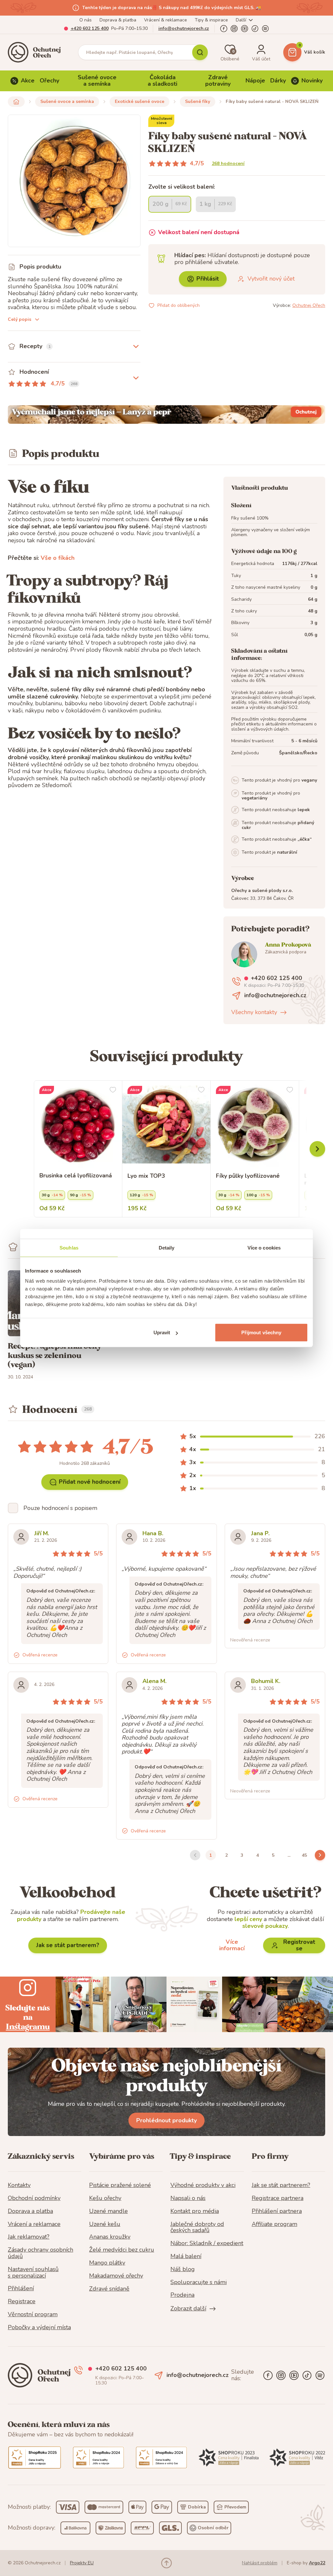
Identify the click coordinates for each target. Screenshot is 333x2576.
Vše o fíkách (58, 558)
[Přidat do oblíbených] (113, 1090)
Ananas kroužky (110, 2237)
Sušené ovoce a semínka (97, 81)
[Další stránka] (320, 1855)
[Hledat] (200, 52)
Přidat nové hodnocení (90, 1482)
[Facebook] (224, 29)
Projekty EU (82, 2563)
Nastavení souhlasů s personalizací (33, 2273)
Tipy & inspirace (211, 20)
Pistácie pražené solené (120, 2185)
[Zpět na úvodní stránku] (16, 102)
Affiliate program (274, 2224)
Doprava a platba (30, 2211)
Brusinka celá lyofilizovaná (76, 1176)
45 (304, 1855)
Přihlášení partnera (277, 2211)
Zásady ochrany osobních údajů (40, 2253)
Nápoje (255, 81)
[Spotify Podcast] (265, 29)
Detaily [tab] (167, 1247)
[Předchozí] (317, 1149)
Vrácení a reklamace (34, 2224)
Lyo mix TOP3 (146, 1176)
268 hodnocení (228, 163)
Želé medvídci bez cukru (122, 2250)
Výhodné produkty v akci (203, 2185)
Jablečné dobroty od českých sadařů (197, 2228)
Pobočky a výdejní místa (39, 2328)
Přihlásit (208, 279)
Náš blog (183, 2269)
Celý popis (20, 319)
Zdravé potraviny (218, 81)
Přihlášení (21, 2289)
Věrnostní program (33, 2315)
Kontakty (19, 2185)
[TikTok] (255, 29)
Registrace (22, 2302)
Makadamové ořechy (116, 2276)
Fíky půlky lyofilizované (248, 1176)
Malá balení (186, 2256)
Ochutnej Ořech (309, 305)
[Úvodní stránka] (36, 52)
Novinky (312, 81)
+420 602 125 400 (90, 28)
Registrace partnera (278, 2198)
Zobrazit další (188, 2309)
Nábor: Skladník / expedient (207, 2243)
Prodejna (182, 2295)
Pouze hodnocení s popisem (60, 1508)
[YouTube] (245, 29)
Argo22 (317, 2563)
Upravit (162, 1332)
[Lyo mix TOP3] (166, 1125)
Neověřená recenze (250, 1640)
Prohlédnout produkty (166, 2120)
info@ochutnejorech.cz (184, 28)
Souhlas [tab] (69, 1247)
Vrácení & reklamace (166, 20)
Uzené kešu (105, 2224)
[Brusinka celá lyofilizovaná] (78, 1125)
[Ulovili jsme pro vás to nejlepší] (166, 415)
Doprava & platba (118, 20)
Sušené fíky (198, 101)
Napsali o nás (188, 2198)
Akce (28, 81)
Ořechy (49, 81)
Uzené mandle (108, 2211)
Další (241, 20)
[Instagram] (234, 29)
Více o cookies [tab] (264, 1247)
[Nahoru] (166, 2563)
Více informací (232, 1945)
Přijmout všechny (261, 1332)
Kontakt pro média (195, 2211)
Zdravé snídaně (109, 2289)
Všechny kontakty (254, 1012)
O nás (86, 20)
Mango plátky (107, 2263)
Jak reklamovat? (29, 2237)
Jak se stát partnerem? (68, 1945)
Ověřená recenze (40, 1655)
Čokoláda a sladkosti (162, 81)
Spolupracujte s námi (199, 2282)
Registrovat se (299, 1945)
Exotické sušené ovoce (140, 101)
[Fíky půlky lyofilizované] (255, 1125)
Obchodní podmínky (34, 2198)
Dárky (278, 81)
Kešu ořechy (105, 2198)
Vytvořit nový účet (271, 279)
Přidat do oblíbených (179, 305)
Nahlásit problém (260, 2563)
